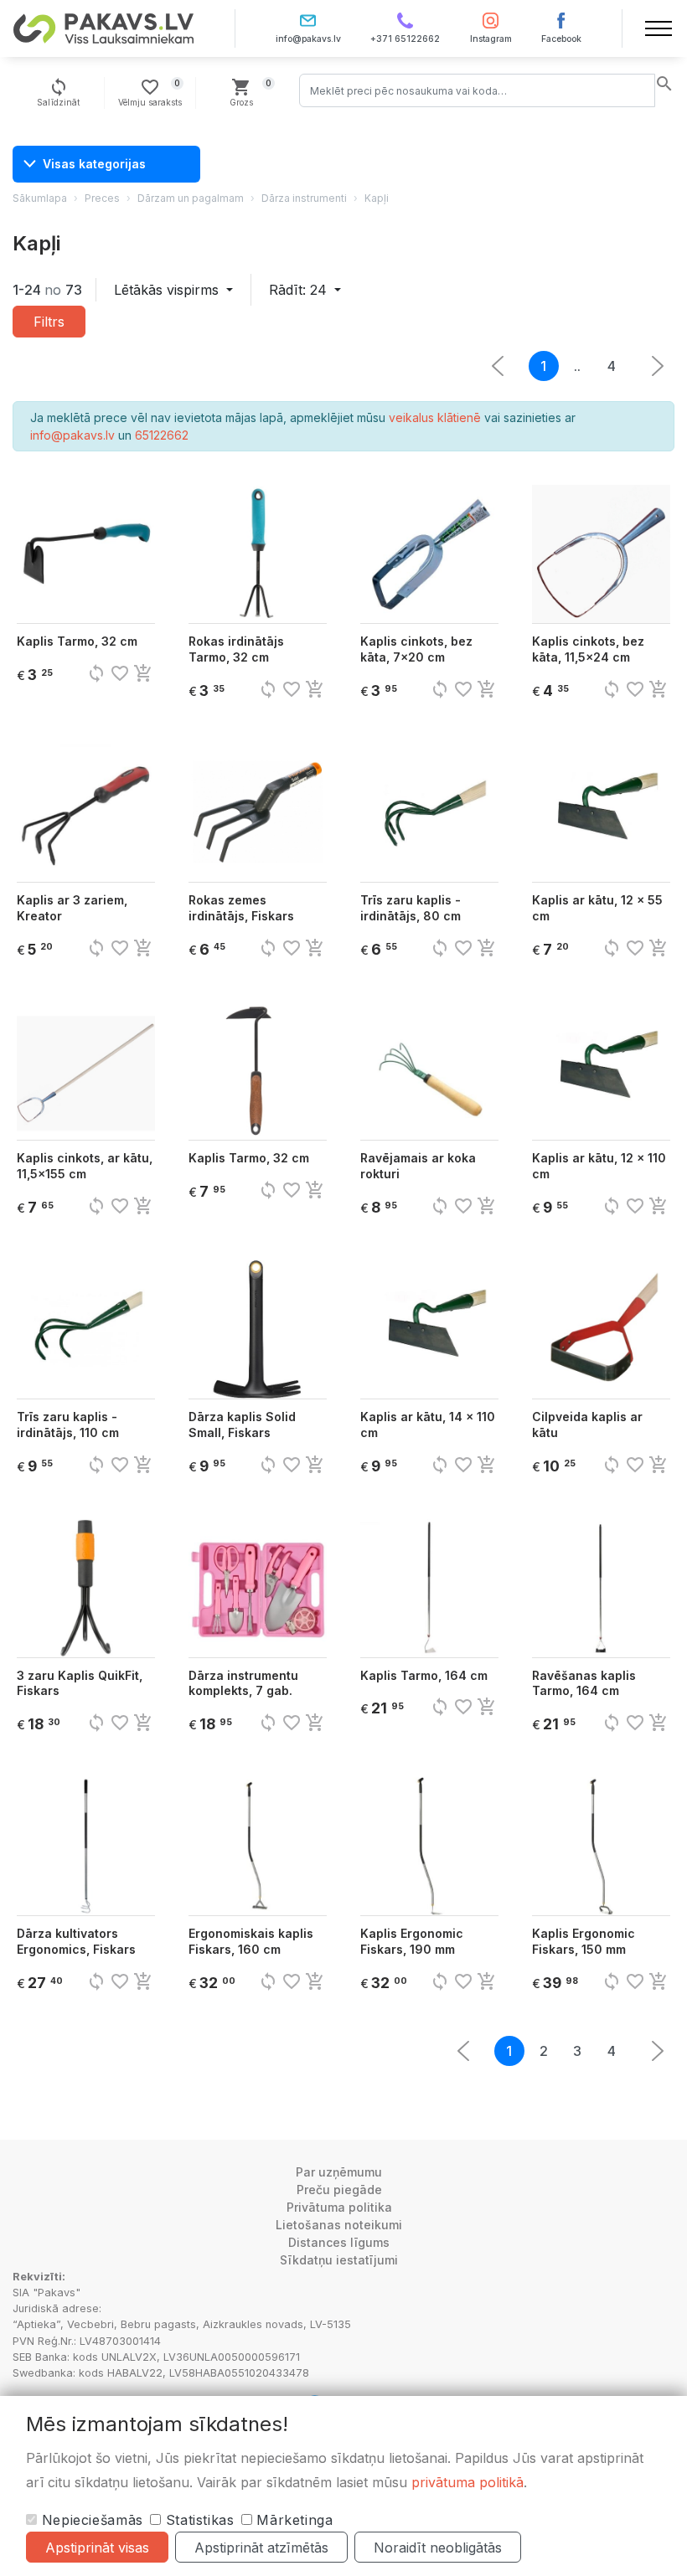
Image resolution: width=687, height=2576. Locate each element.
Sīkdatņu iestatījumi (339, 2260)
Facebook (561, 39)
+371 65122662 (405, 39)
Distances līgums (339, 2242)
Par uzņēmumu (339, 2172)
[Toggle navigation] (659, 28)
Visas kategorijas (94, 164)
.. (577, 366)
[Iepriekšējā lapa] (658, 366)
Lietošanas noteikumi (339, 2225)
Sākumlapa (40, 198)
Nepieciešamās (90, 2520)
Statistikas (198, 2520)
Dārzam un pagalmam (191, 198)
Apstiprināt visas (97, 2548)
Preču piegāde (339, 2190)
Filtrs (49, 322)
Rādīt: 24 (300, 290)
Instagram (491, 39)
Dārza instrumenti (304, 198)
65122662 (162, 435)
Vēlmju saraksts (150, 92)
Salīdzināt (58, 92)
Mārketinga (293, 2520)
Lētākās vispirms (168, 290)
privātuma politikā (467, 2482)
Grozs (251, 92)
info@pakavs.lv (308, 39)
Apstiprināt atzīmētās (261, 2548)
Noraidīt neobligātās (438, 2548)
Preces (102, 198)
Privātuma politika (339, 2207)
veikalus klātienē (435, 417)
